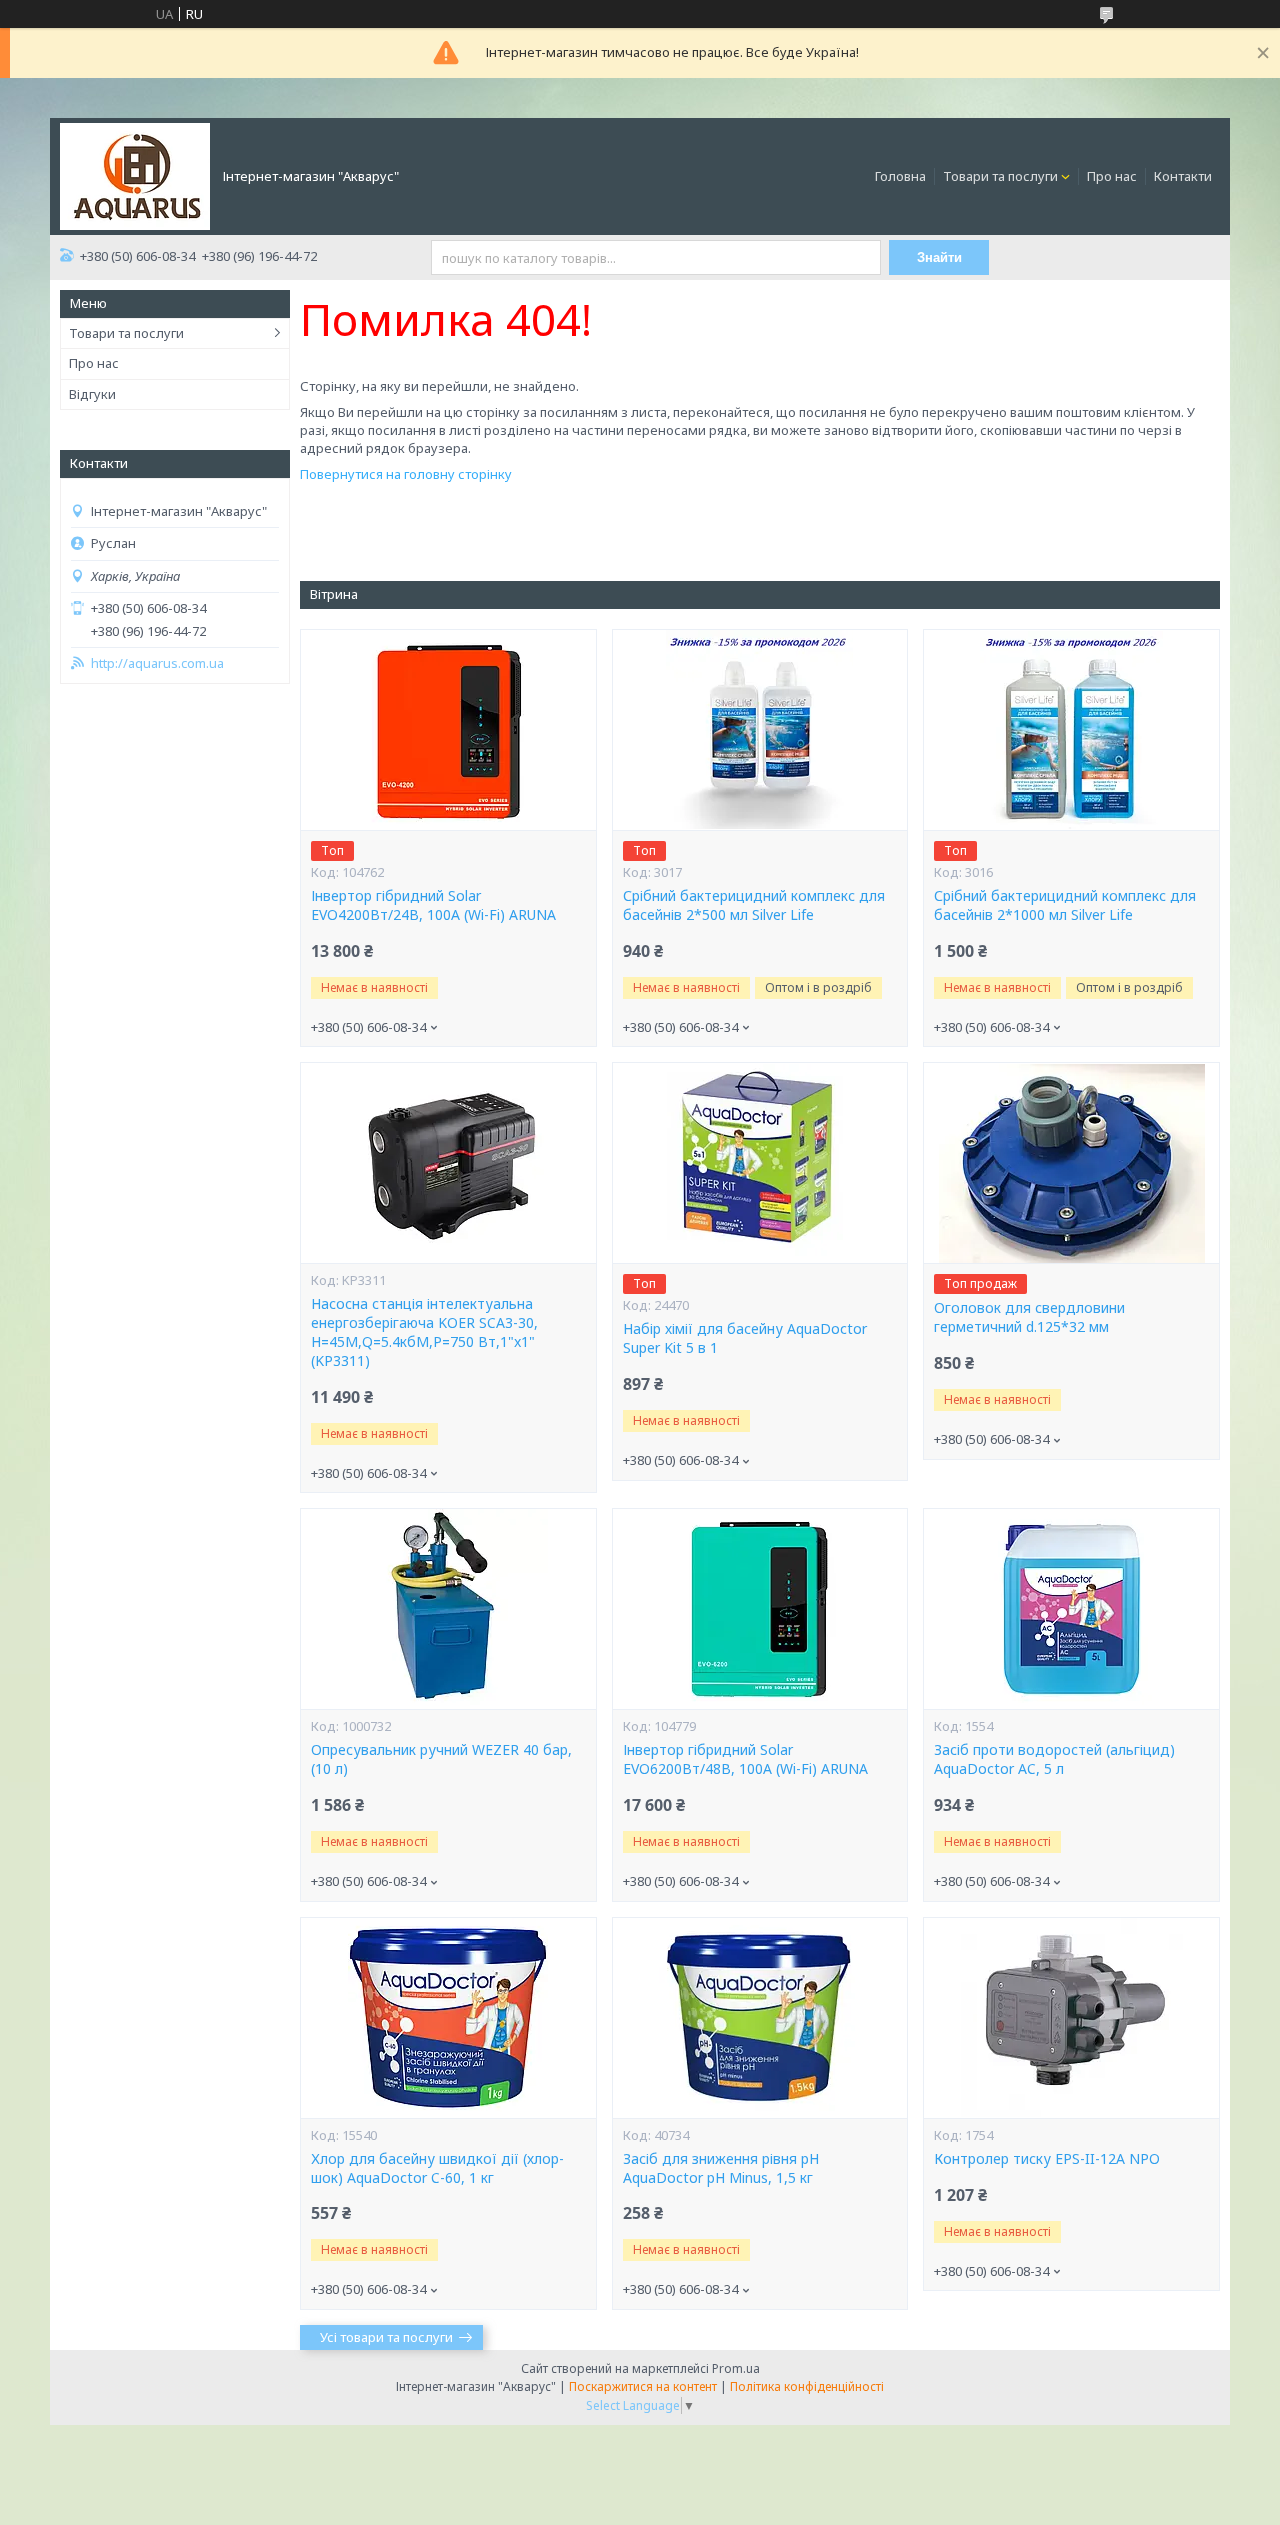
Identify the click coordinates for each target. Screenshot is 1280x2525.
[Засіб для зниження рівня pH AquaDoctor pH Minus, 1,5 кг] (760, 2018)
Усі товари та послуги (386, 2337)
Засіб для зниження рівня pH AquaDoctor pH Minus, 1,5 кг (721, 2168)
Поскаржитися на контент (643, 2386)
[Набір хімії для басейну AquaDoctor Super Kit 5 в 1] (760, 1163)
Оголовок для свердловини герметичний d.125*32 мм (1029, 1317)
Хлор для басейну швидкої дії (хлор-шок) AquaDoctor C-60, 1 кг (437, 2168)
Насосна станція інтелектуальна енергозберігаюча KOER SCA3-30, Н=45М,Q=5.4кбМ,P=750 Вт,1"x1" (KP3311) (424, 1332)
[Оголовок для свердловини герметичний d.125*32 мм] (1071, 1163)
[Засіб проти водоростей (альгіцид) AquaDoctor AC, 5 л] (1071, 1609)
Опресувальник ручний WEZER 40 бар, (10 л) (441, 1759)
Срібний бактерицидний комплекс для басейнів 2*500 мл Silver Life (754, 905)
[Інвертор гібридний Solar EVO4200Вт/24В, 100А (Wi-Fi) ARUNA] (448, 730)
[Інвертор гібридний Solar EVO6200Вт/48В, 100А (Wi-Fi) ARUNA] (760, 1609)
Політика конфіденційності (807, 2386)
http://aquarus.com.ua (157, 663)
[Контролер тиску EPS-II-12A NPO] (1071, 2018)
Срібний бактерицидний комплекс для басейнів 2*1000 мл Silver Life (1065, 905)
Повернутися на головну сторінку (406, 474)
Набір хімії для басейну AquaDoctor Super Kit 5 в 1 (745, 1338)
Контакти (1183, 176)
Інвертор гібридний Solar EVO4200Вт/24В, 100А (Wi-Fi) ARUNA (433, 905)
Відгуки (92, 394)
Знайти (939, 257)
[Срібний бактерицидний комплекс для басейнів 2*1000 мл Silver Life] (1071, 730)
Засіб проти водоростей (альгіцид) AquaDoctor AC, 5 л (1054, 1759)
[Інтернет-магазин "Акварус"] (135, 175)
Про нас (1112, 176)
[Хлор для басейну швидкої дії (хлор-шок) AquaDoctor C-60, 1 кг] (448, 2018)
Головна (900, 176)
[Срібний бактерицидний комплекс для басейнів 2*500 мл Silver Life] (760, 730)
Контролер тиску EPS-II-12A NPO (1047, 2159)
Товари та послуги (1000, 176)
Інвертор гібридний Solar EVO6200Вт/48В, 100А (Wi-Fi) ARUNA (745, 1759)
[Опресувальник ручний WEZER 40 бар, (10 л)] (448, 1609)
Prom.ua (736, 2368)
